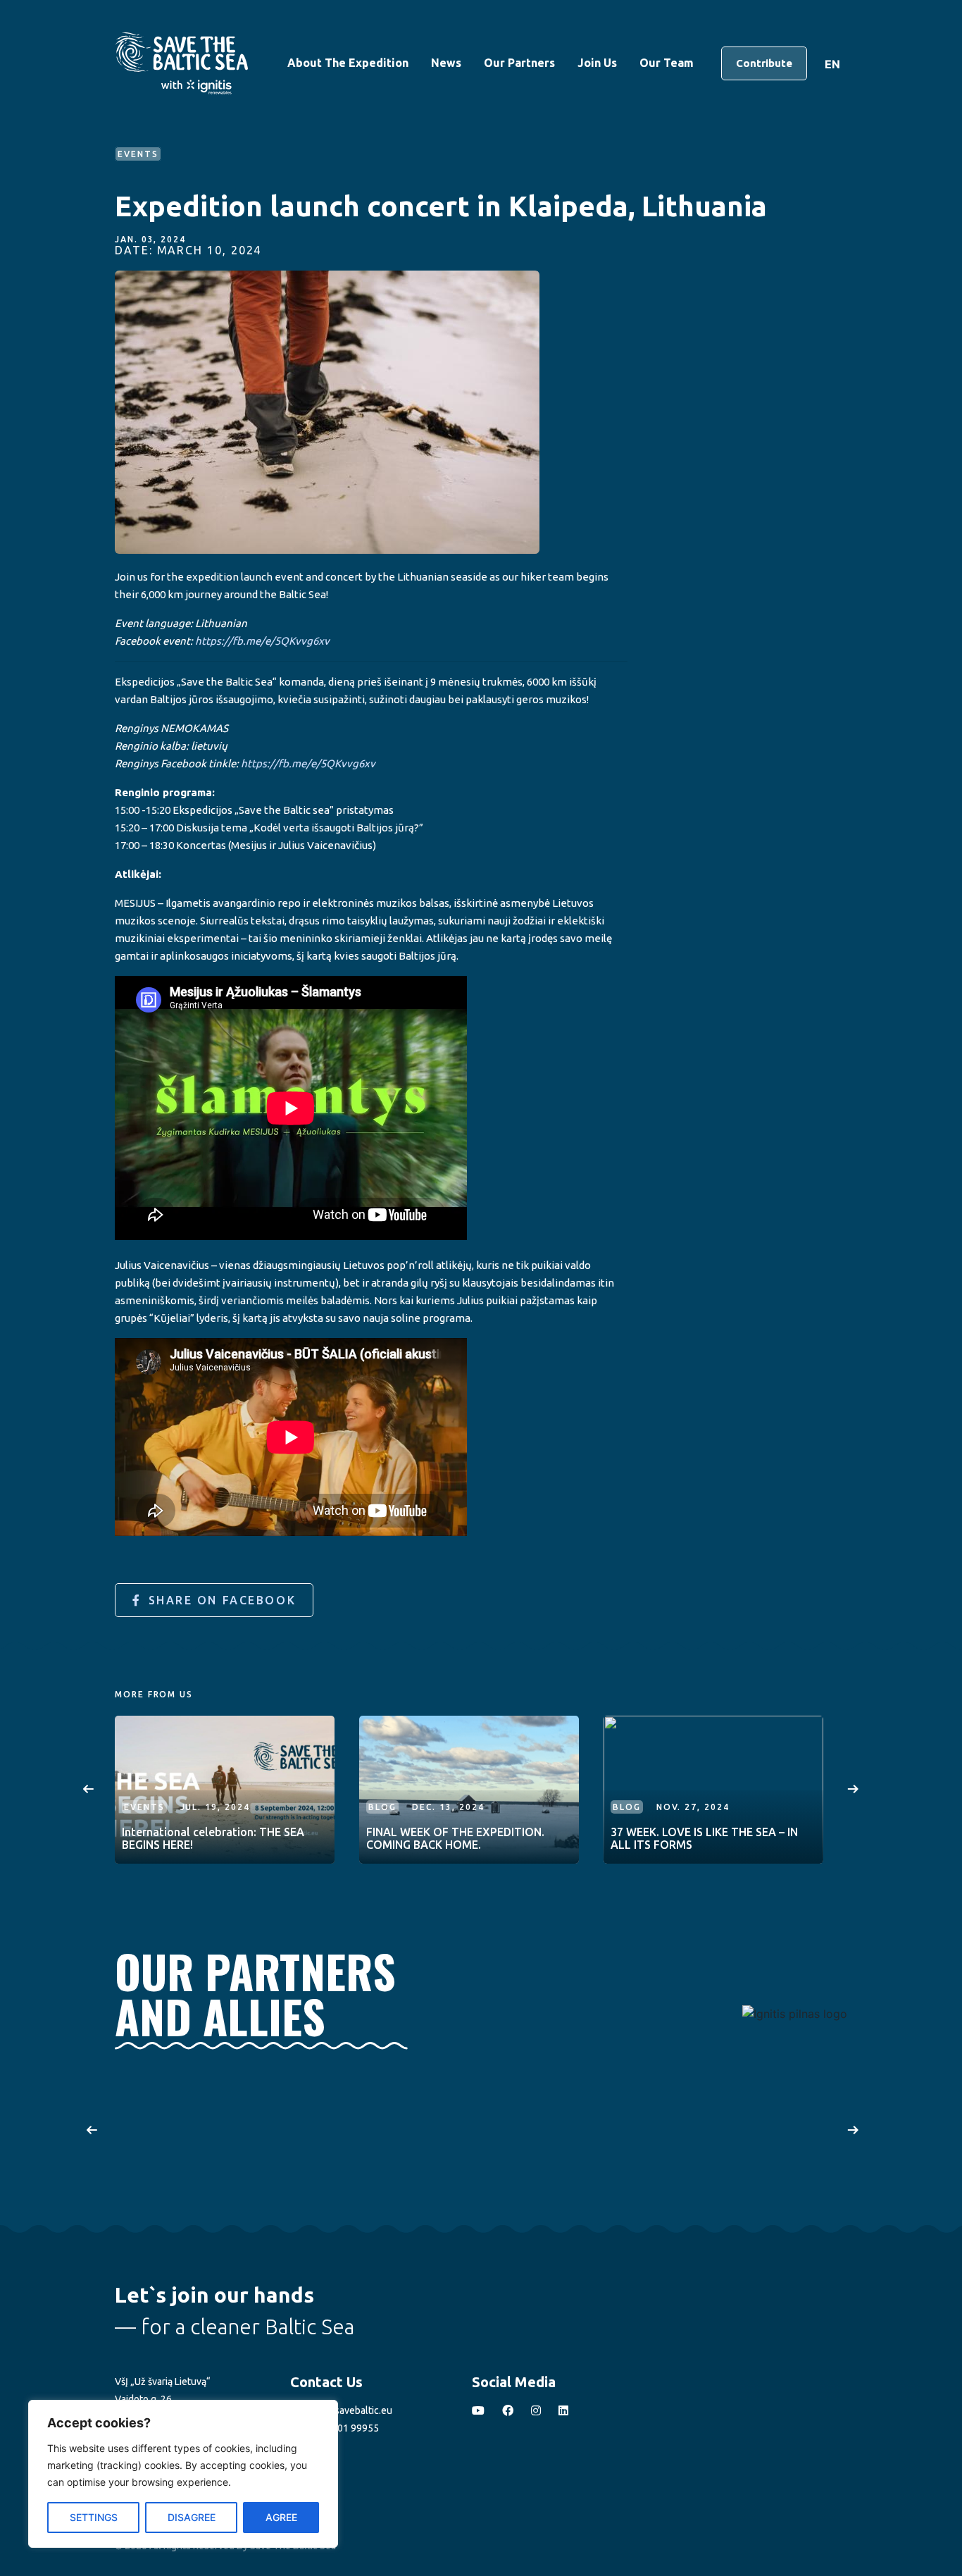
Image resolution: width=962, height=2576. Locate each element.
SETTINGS (94, 2517)
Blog (382, 1807)
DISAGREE (192, 2517)
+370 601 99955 (342, 2428)
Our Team (667, 63)
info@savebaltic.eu (349, 2410)
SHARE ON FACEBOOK (223, 1600)
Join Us (597, 63)
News (446, 63)
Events (144, 1807)
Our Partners (519, 63)
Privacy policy (144, 2492)
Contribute (764, 63)
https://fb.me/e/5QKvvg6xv (262, 641)
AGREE (281, 2517)
